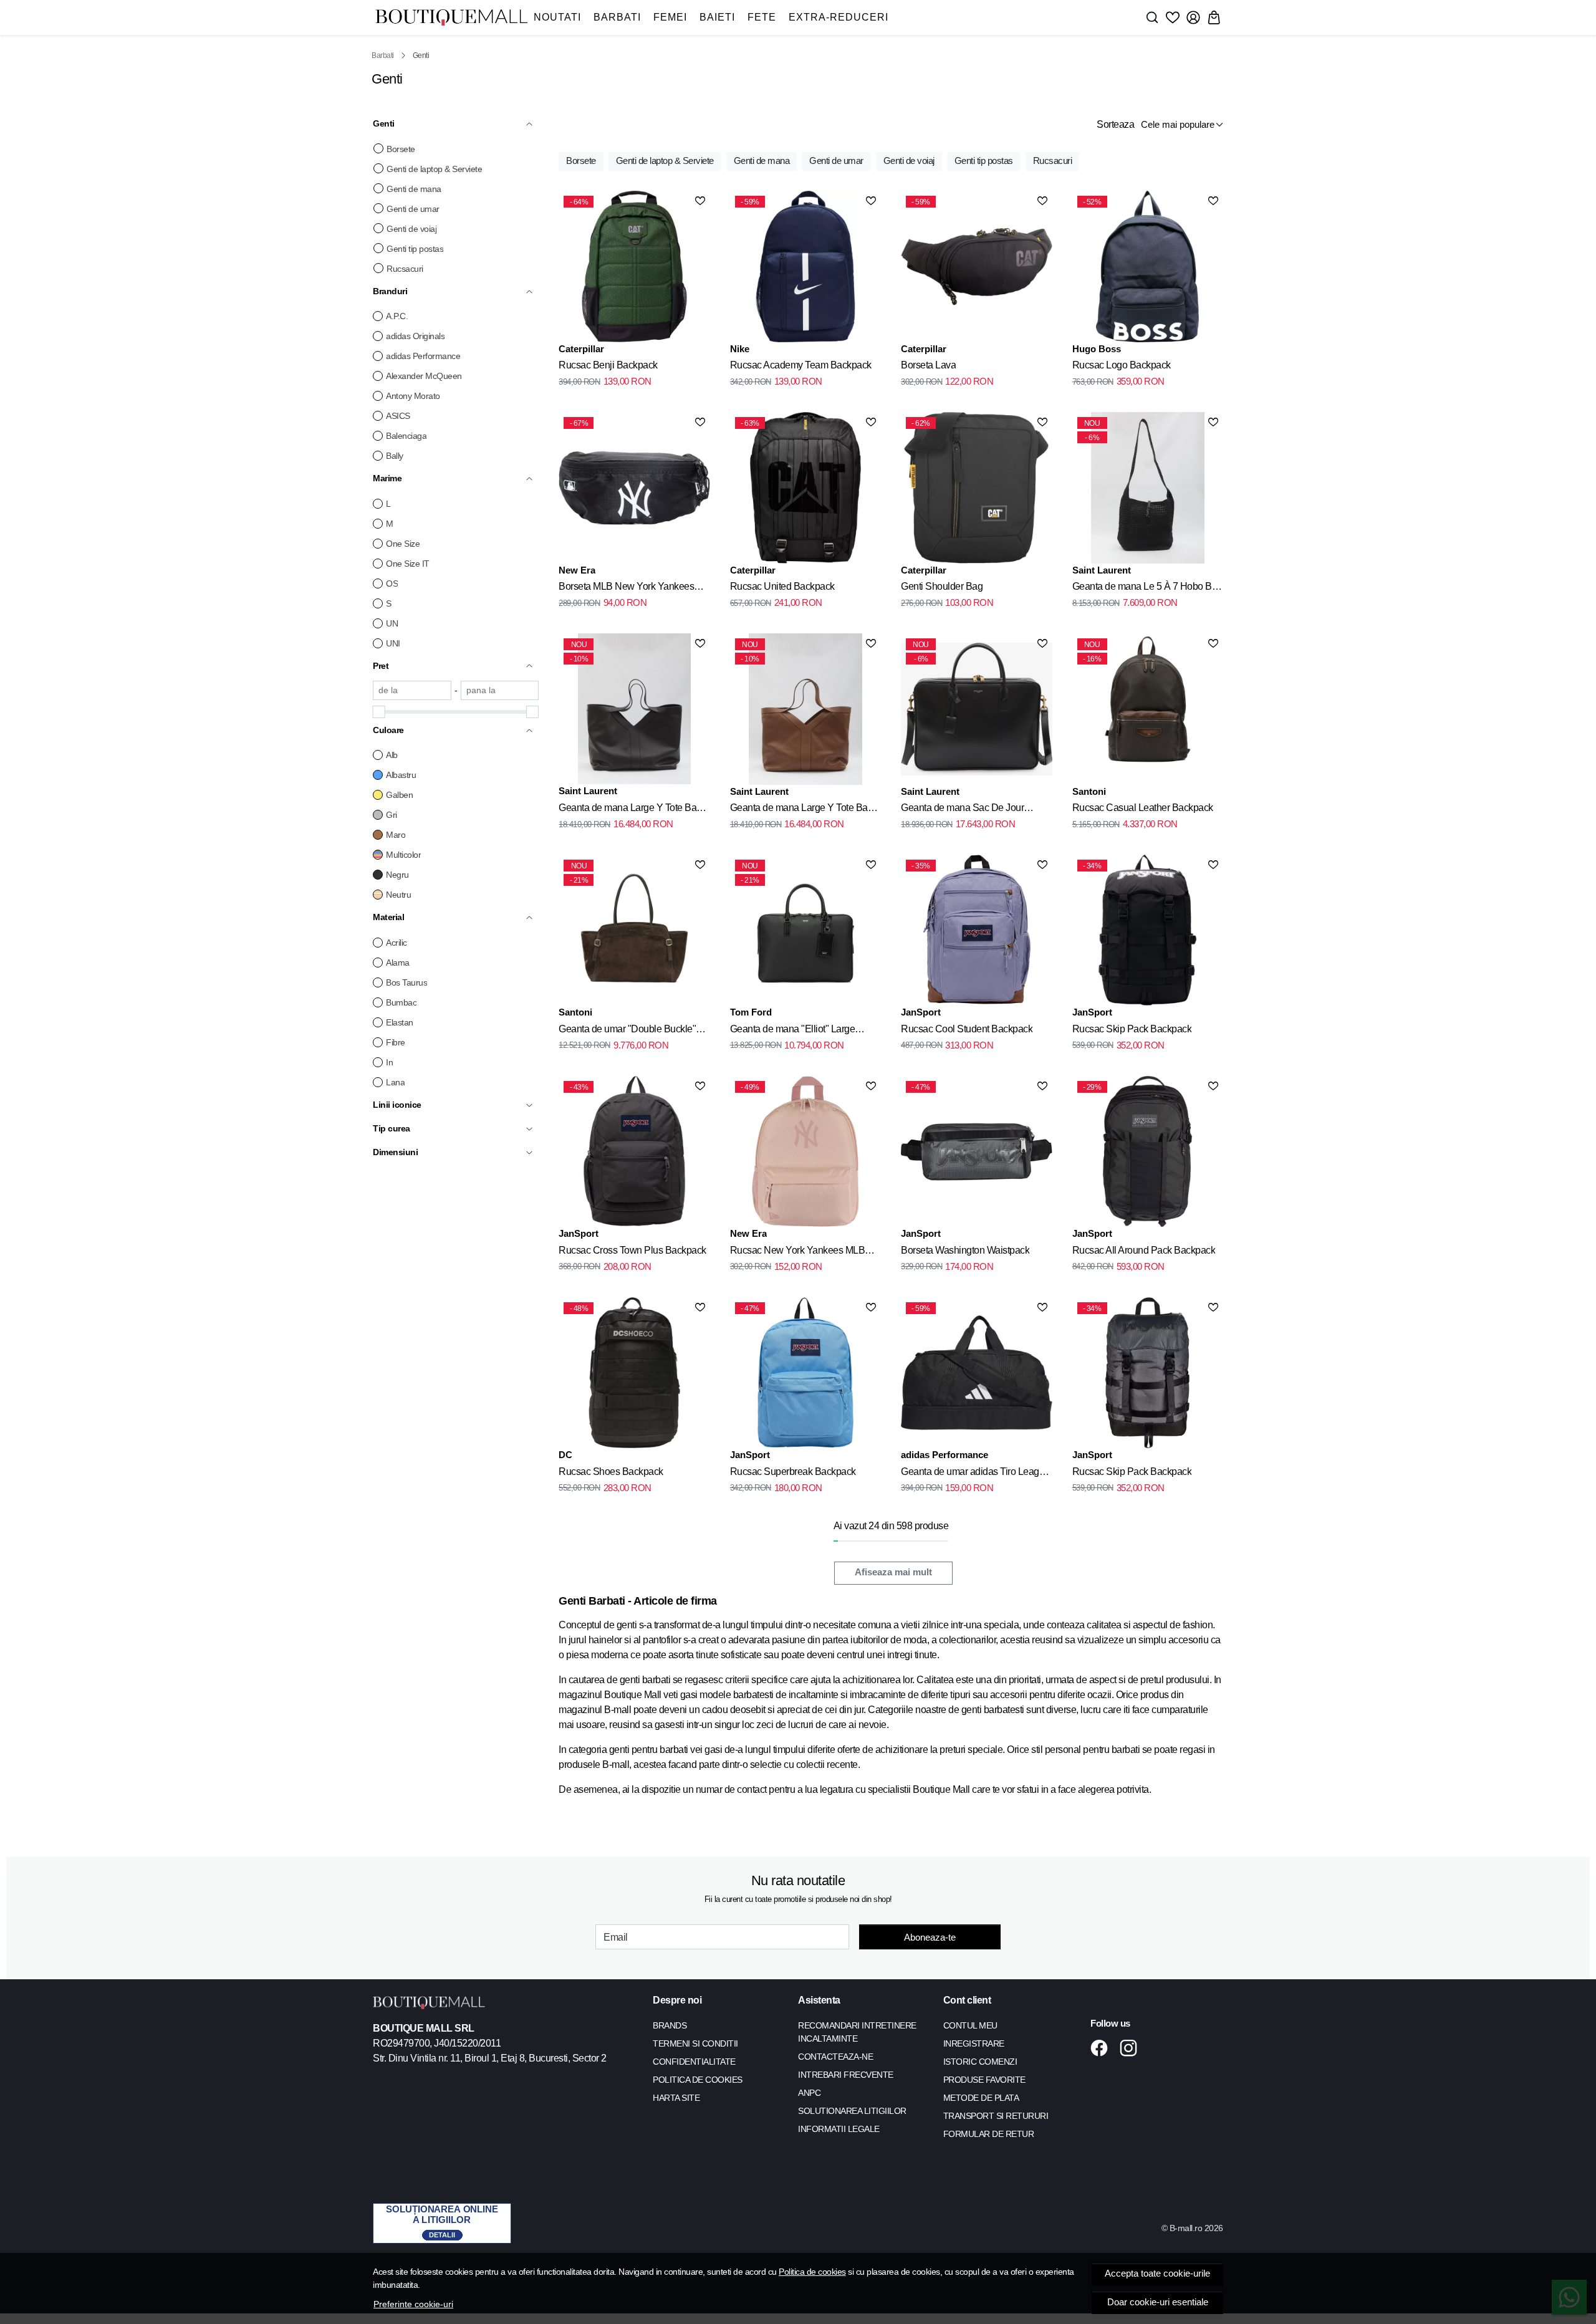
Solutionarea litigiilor (852, 2111)
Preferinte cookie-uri (413, 2304)
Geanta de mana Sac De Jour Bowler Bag (962, 810)
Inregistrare (974, 2043)
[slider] (379, 712)
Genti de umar (413, 209)
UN (392, 623)
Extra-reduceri (839, 17)
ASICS (398, 416)
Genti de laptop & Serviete (434, 169)
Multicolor (403, 855)
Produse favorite (984, 2080)
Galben (399, 795)
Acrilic (397, 943)
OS (392, 583)
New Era (577, 570)
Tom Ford (751, 1012)
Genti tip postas (415, 249)
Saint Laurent (1102, 570)
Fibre (396, 1042)
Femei (670, 17)
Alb (392, 755)
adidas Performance (423, 356)
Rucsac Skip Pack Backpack (1132, 1029)
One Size (403, 544)
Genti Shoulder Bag (942, 586)
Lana (395, 1082)
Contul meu (970, 2025)
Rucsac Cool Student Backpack (967, 1029)
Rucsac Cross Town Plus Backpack (632, 1250)
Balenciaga (406, 436)
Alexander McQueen (424, 376)
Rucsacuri (405, 269)
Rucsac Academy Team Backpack (801, 365)
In (389, 1062)
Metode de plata (981, 2098)
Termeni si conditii (695, 2043)
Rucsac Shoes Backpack (611, 1472)
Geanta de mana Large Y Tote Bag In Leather (630, 810)
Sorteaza (1115, 124)
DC (565, 1455)
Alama (398, 963)
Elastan (400, 1022)
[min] (412, 690)
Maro (396, 835)
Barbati (617, 17)
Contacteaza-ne (835, 2057)
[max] (500, 690)
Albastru (401, 775)
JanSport (921, 1012)
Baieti (717, 17)
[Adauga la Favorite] (700, 201)
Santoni (1089, 791)
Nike (740, 349)
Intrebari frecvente (846, 2075)
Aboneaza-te (930, 1937)
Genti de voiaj (411, 229)
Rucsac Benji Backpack (608, 365)
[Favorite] (1173, 17)
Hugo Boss (1097, 349)
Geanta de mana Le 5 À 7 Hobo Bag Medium (1147, 588)
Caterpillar (581, 349)
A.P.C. (397, 316)
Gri (392, 815)
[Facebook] (1103, 2048)
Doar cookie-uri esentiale (1158, 2302)
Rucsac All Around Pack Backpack (1144, 1250)
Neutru (398, 895)
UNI (393, 643)
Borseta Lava (928, 365)
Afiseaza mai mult (893, 1572)
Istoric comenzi (980, 2062)
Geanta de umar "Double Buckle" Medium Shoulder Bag (627, 1031)
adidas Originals (415, 336)
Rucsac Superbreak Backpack (793, 1472)
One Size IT (408, 564)
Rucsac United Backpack (782, 586)
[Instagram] (1132, 2048)
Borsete (401, 149)
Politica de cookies (812, 2272)
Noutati (557, 17)
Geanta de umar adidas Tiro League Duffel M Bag (975, 1474)
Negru (397, 875)
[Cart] (1214, 17)
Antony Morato (413, 396)
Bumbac (401, 1002)
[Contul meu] (1193, 17)
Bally (395, 456)
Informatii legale (839, 2129)
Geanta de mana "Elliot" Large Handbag (793, 1031)
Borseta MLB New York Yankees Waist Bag (626, 588)
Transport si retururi (996, 2116)
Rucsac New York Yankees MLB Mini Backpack (798, 1252)
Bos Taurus (406, 982)
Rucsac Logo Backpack (1122, 365)
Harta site (676, 2098)
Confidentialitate (694, 2062)
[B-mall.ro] (451, 18)
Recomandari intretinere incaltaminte (857, 2032)
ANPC (809, 2093)
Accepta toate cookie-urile (1157, 2274)
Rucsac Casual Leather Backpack (1143, 808)
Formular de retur (989, 2134)
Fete (762, 17)
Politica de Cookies (698, 2080)
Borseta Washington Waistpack (965, 1250)
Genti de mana (414, 189)
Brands (670, 2025)
